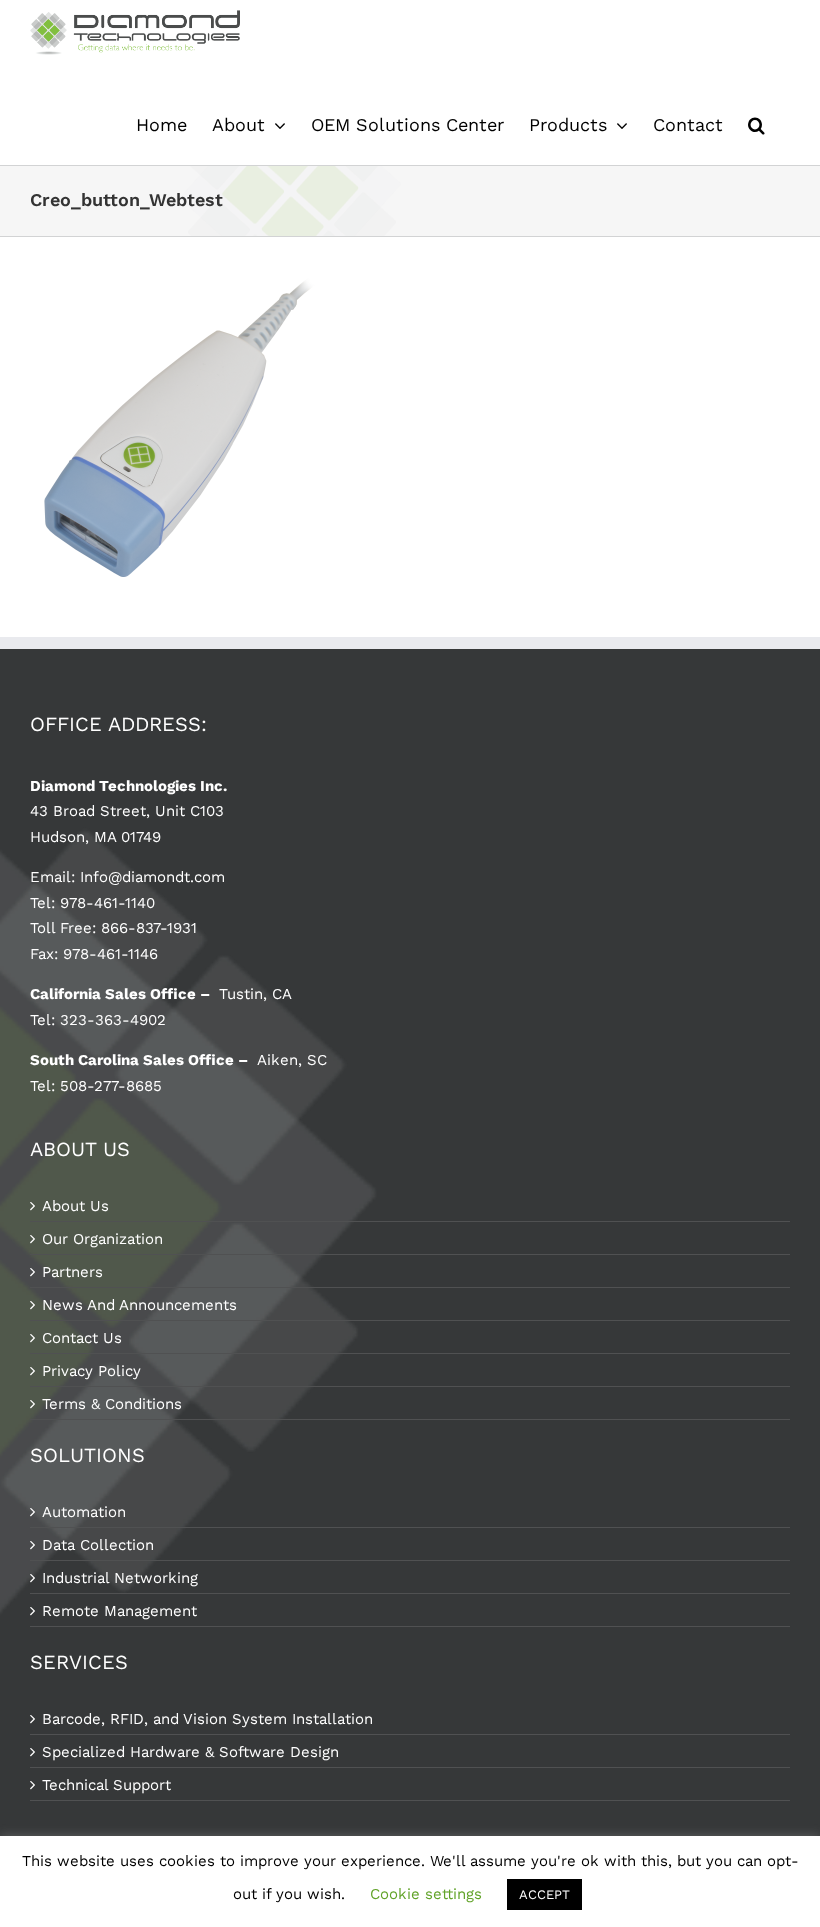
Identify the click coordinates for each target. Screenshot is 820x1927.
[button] (756, 125)
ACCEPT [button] (544, 1894)
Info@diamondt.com (152, 877)
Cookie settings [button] (426, 1894)
